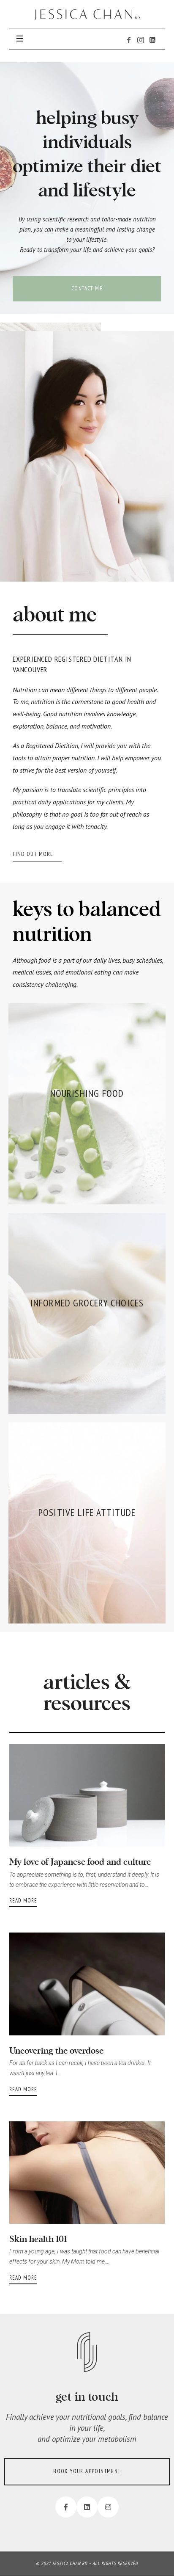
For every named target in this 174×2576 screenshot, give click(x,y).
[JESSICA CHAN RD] (87, 15)
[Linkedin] (87, 2507)
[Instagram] (108, 2507)
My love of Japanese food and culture (80, 1861)
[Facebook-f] (66, 2507)
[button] (87, 289)
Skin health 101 (38, 2238)
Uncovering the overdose (56, 2050)
